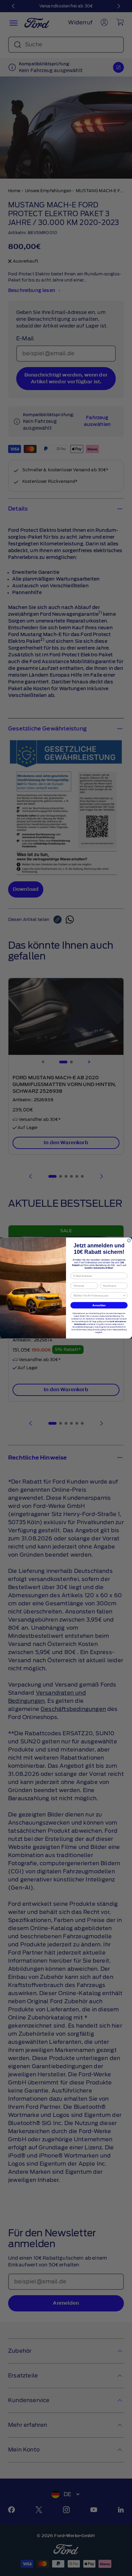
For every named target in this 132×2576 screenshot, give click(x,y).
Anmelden (99, 1305)
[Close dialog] (129, 1241)
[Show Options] (125, 1295)
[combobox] (98, 1295)
